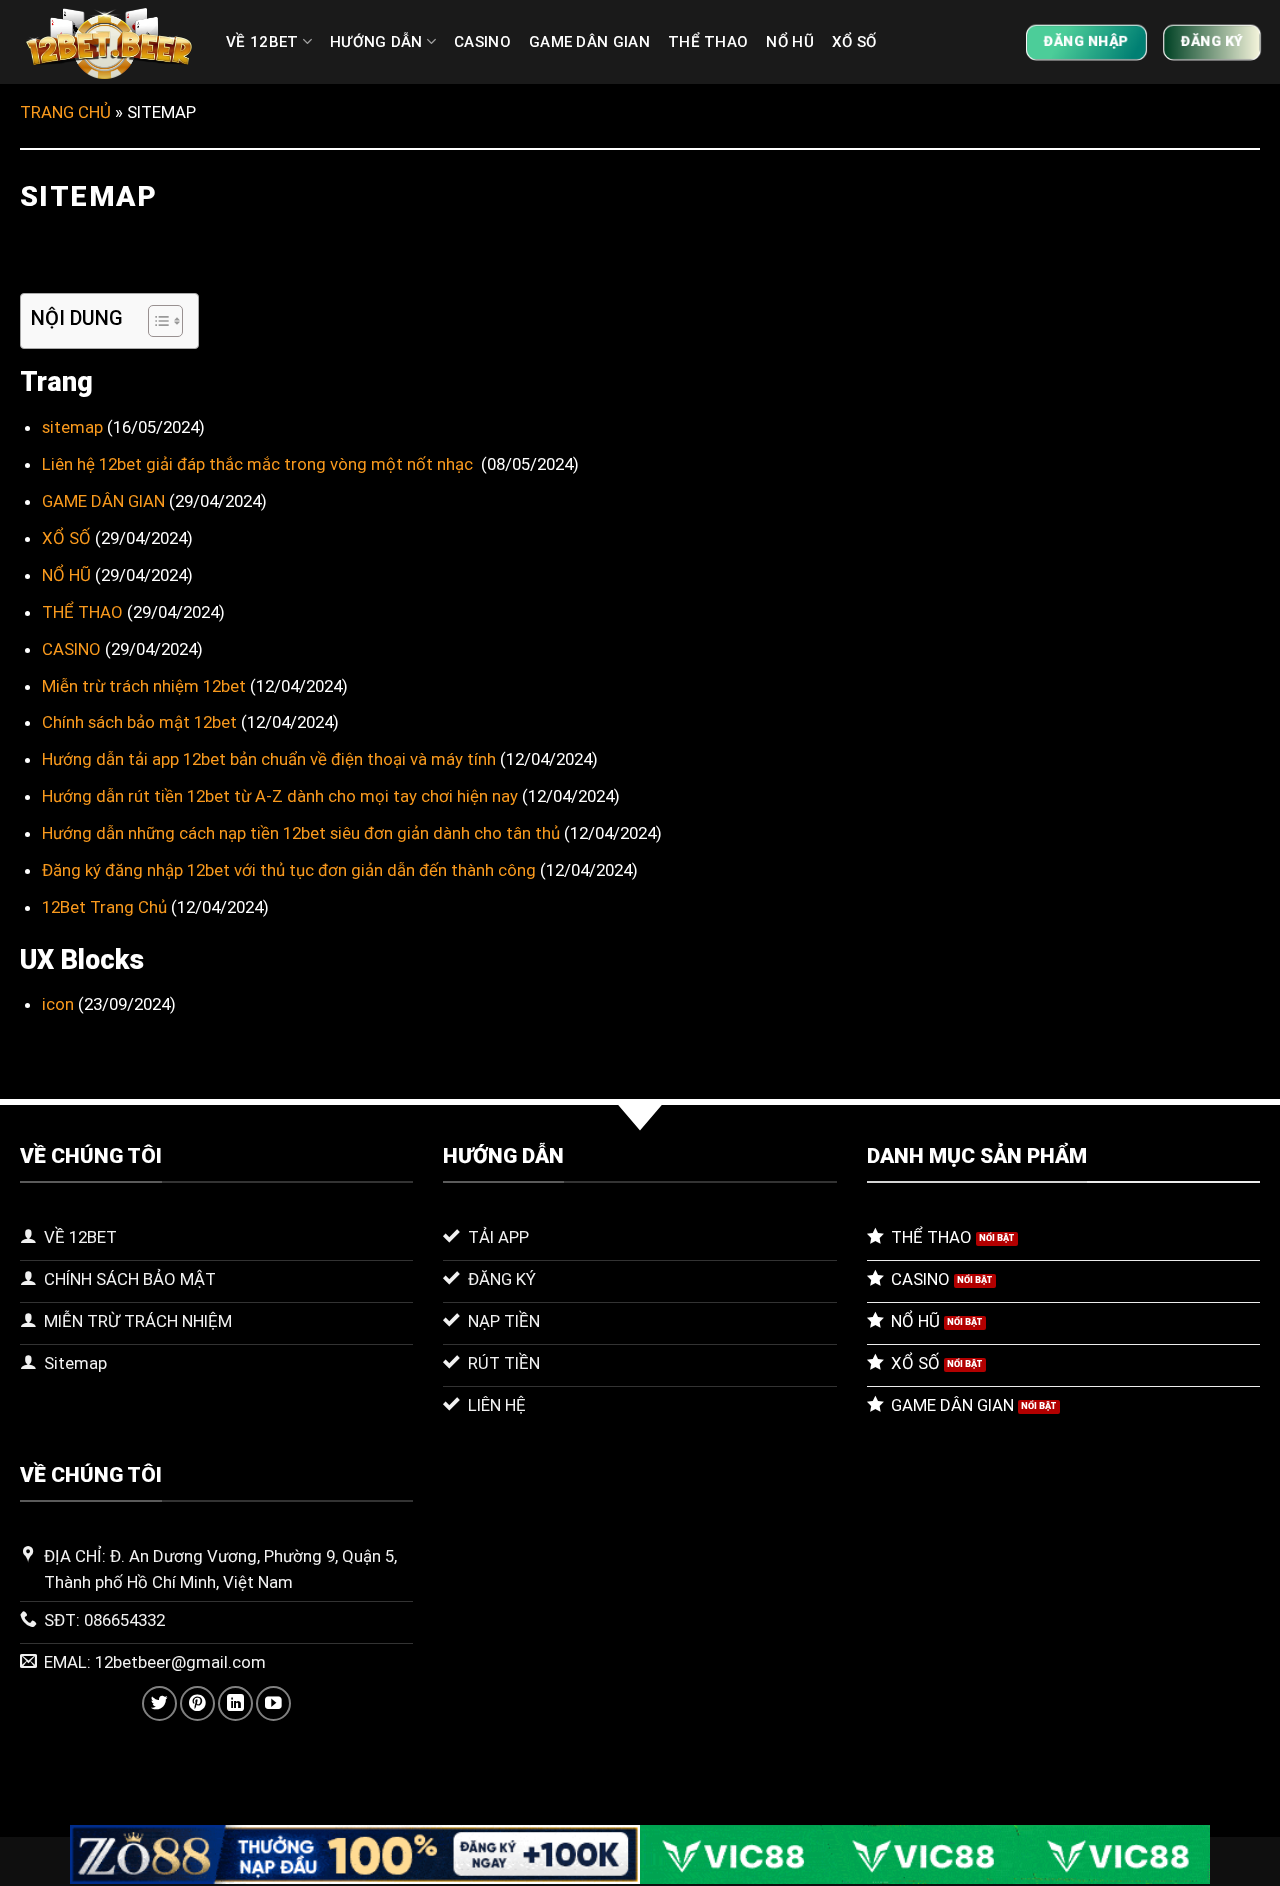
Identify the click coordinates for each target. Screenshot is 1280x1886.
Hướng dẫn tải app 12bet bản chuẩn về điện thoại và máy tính (269, 759)
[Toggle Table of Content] (155, 321)
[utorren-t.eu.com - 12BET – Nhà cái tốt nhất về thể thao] (108, 41)
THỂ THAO (708, 42)
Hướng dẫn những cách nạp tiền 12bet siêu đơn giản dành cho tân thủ (301, 833)
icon (58, 1004)
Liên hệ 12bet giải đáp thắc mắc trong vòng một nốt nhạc (259, 464)
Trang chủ (65, 112)
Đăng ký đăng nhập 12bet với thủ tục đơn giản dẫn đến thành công (289, 870)
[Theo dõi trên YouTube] (273, 1703)
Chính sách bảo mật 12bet (139, 722)
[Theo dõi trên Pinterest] (197, 1703)
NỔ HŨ (790, 42)
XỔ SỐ (854, 42)
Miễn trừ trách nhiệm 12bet (144, 686)
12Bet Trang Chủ (104, 907)
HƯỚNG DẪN (376, 42)
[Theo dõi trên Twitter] (159, 1703)
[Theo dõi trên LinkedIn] (235, 1703)
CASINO (482, 42)
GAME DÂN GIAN (589, 42)
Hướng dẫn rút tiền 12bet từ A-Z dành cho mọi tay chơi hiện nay (280, 796)
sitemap (72, 427)
